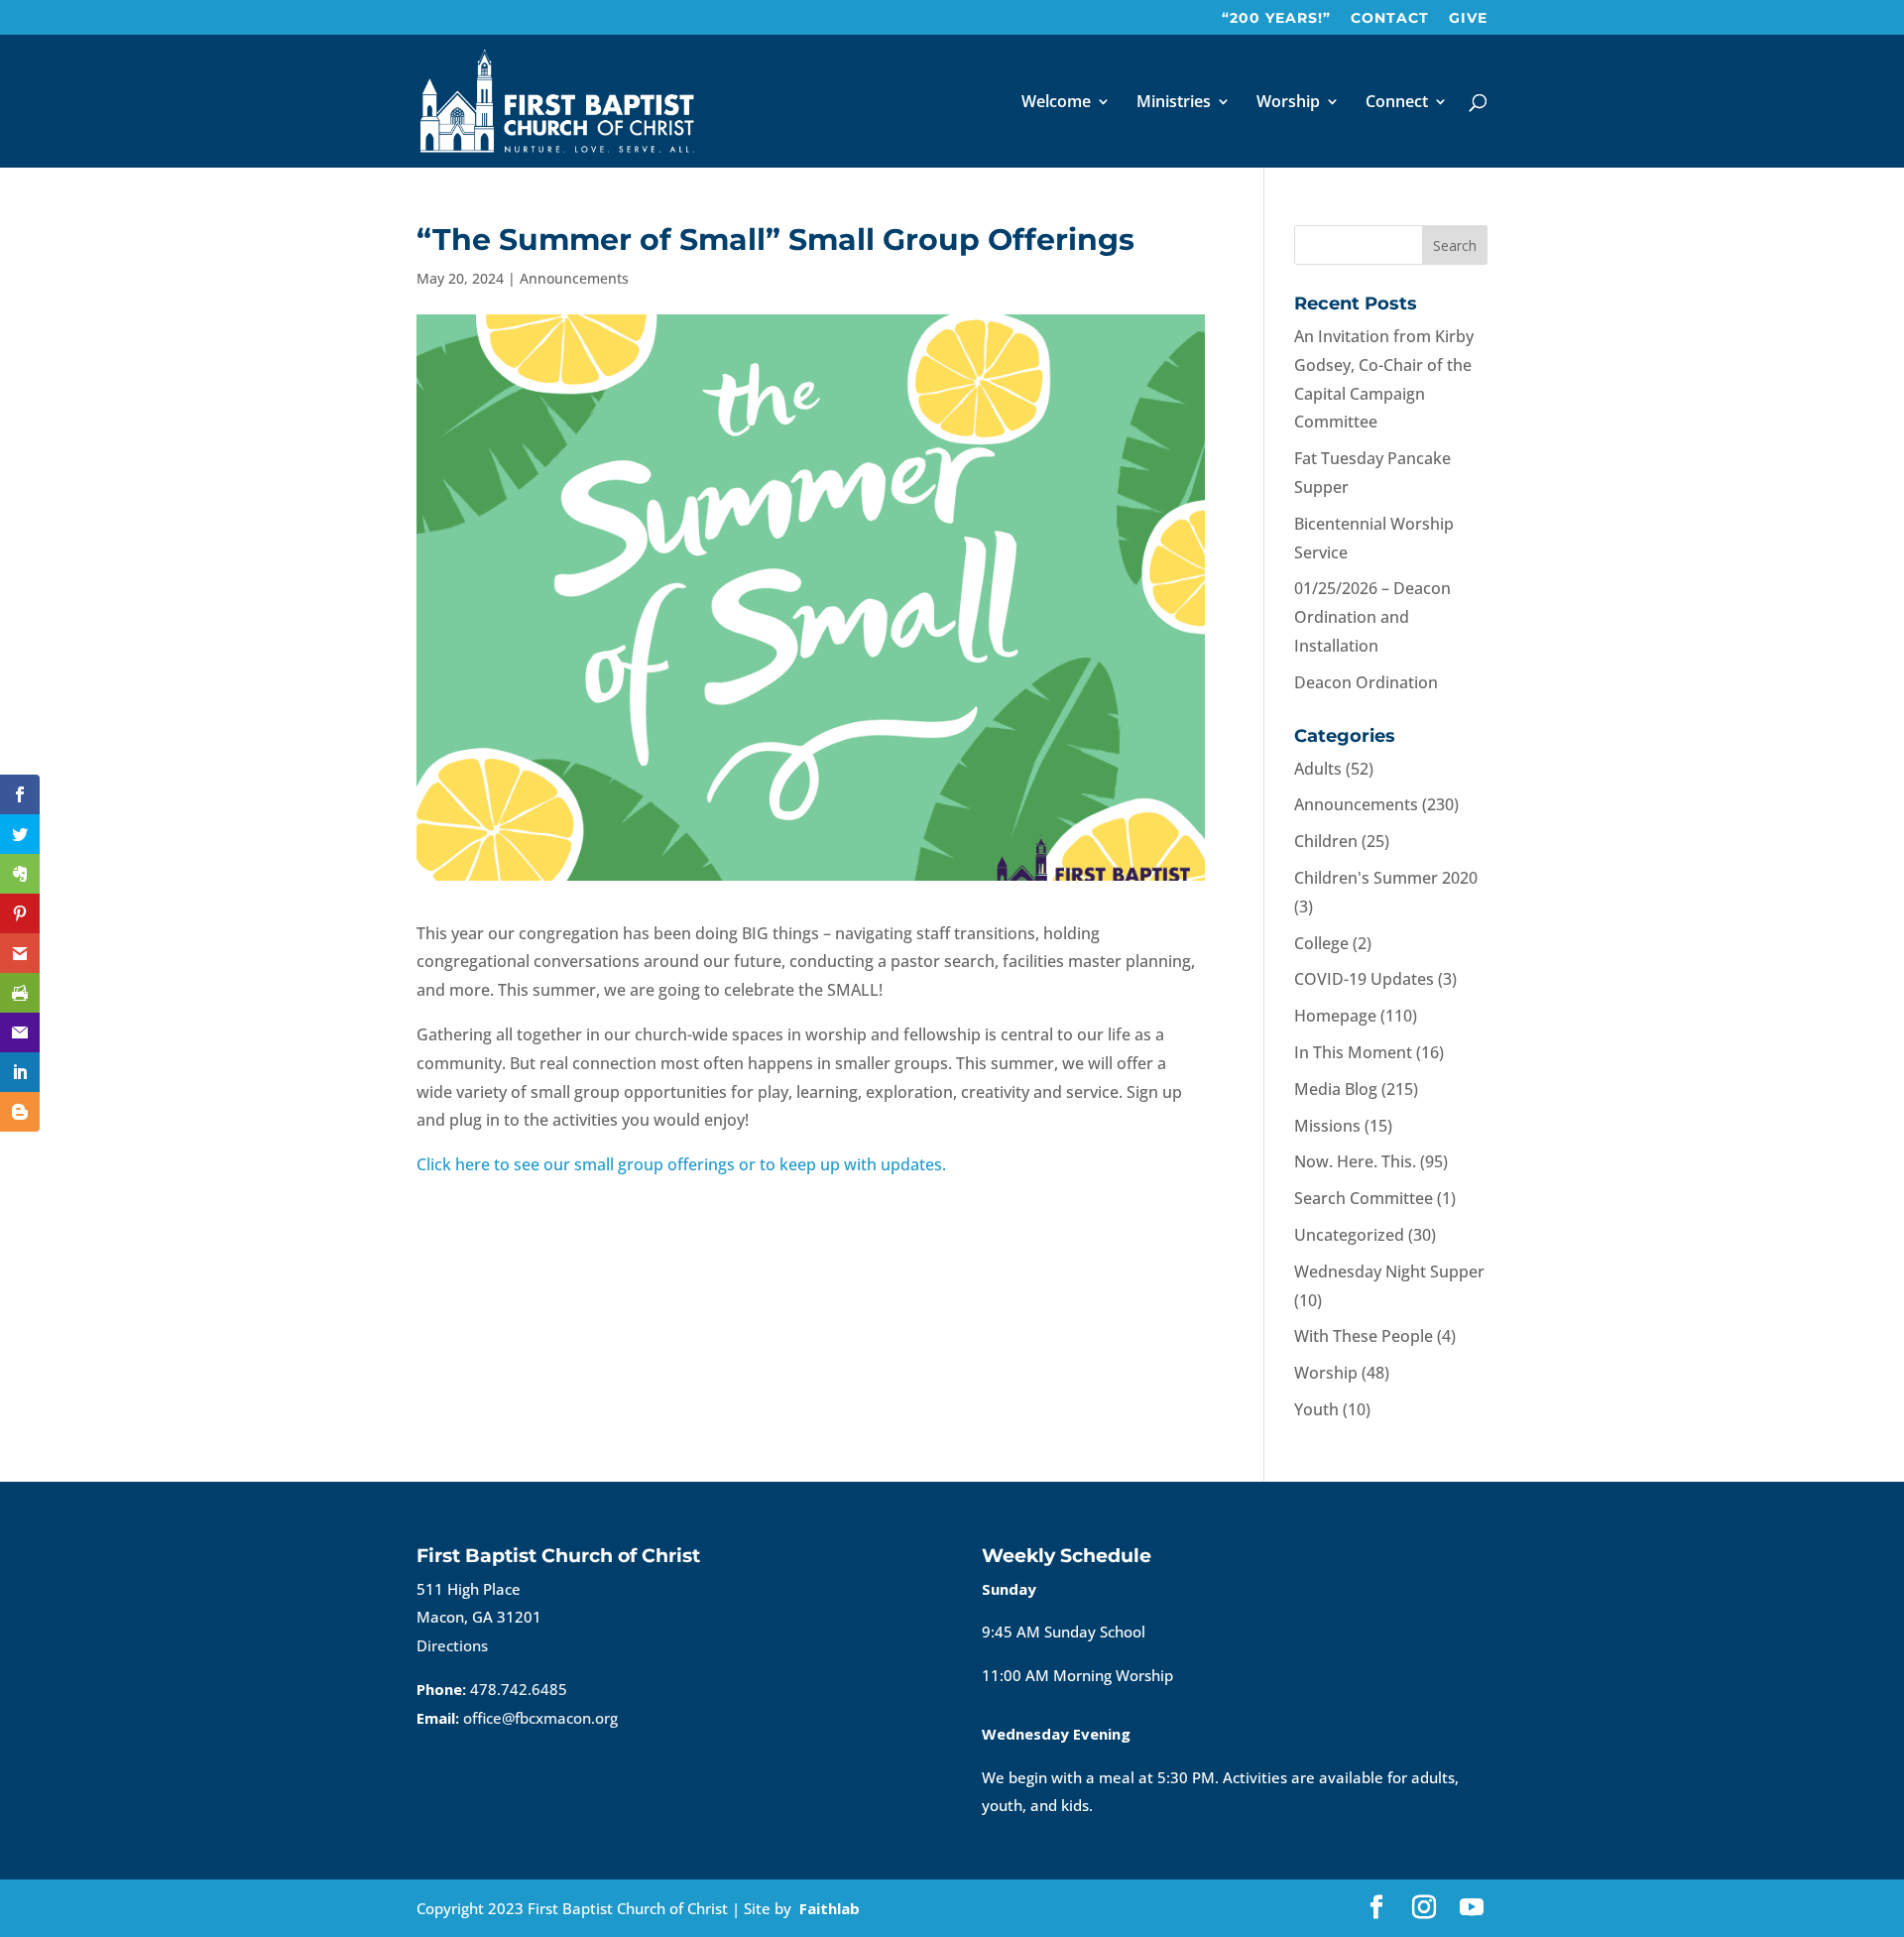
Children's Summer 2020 (1386, 878)
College (1321, 943)
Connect (1397, 103)
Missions (1327, 1126)
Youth (1316, 1409)
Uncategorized (1349, 1235)
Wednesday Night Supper (1389, 1271)
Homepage (1335, 1016)
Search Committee (1364, 1198)
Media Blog (1336, 1089)
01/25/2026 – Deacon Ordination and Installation (1372, 617)
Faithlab (830, 1908)
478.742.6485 (519, 1689)
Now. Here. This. (1355, 1161)
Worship (1288, 103)
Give (1468, 19)
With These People (1364, 1336)
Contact (1390, 19)
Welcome (1056, 103)
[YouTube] (1472, 1909)
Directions (452, 1645)
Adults (1318, 769)
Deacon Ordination (1366, 682)
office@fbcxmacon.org (540, 1718)
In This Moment (1353, 1052)
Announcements (574, 278)
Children (1326, 841)
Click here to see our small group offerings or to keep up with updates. (683, 1164)
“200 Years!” (1276, 19)
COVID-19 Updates (1364, 979)
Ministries (1174, 103)
